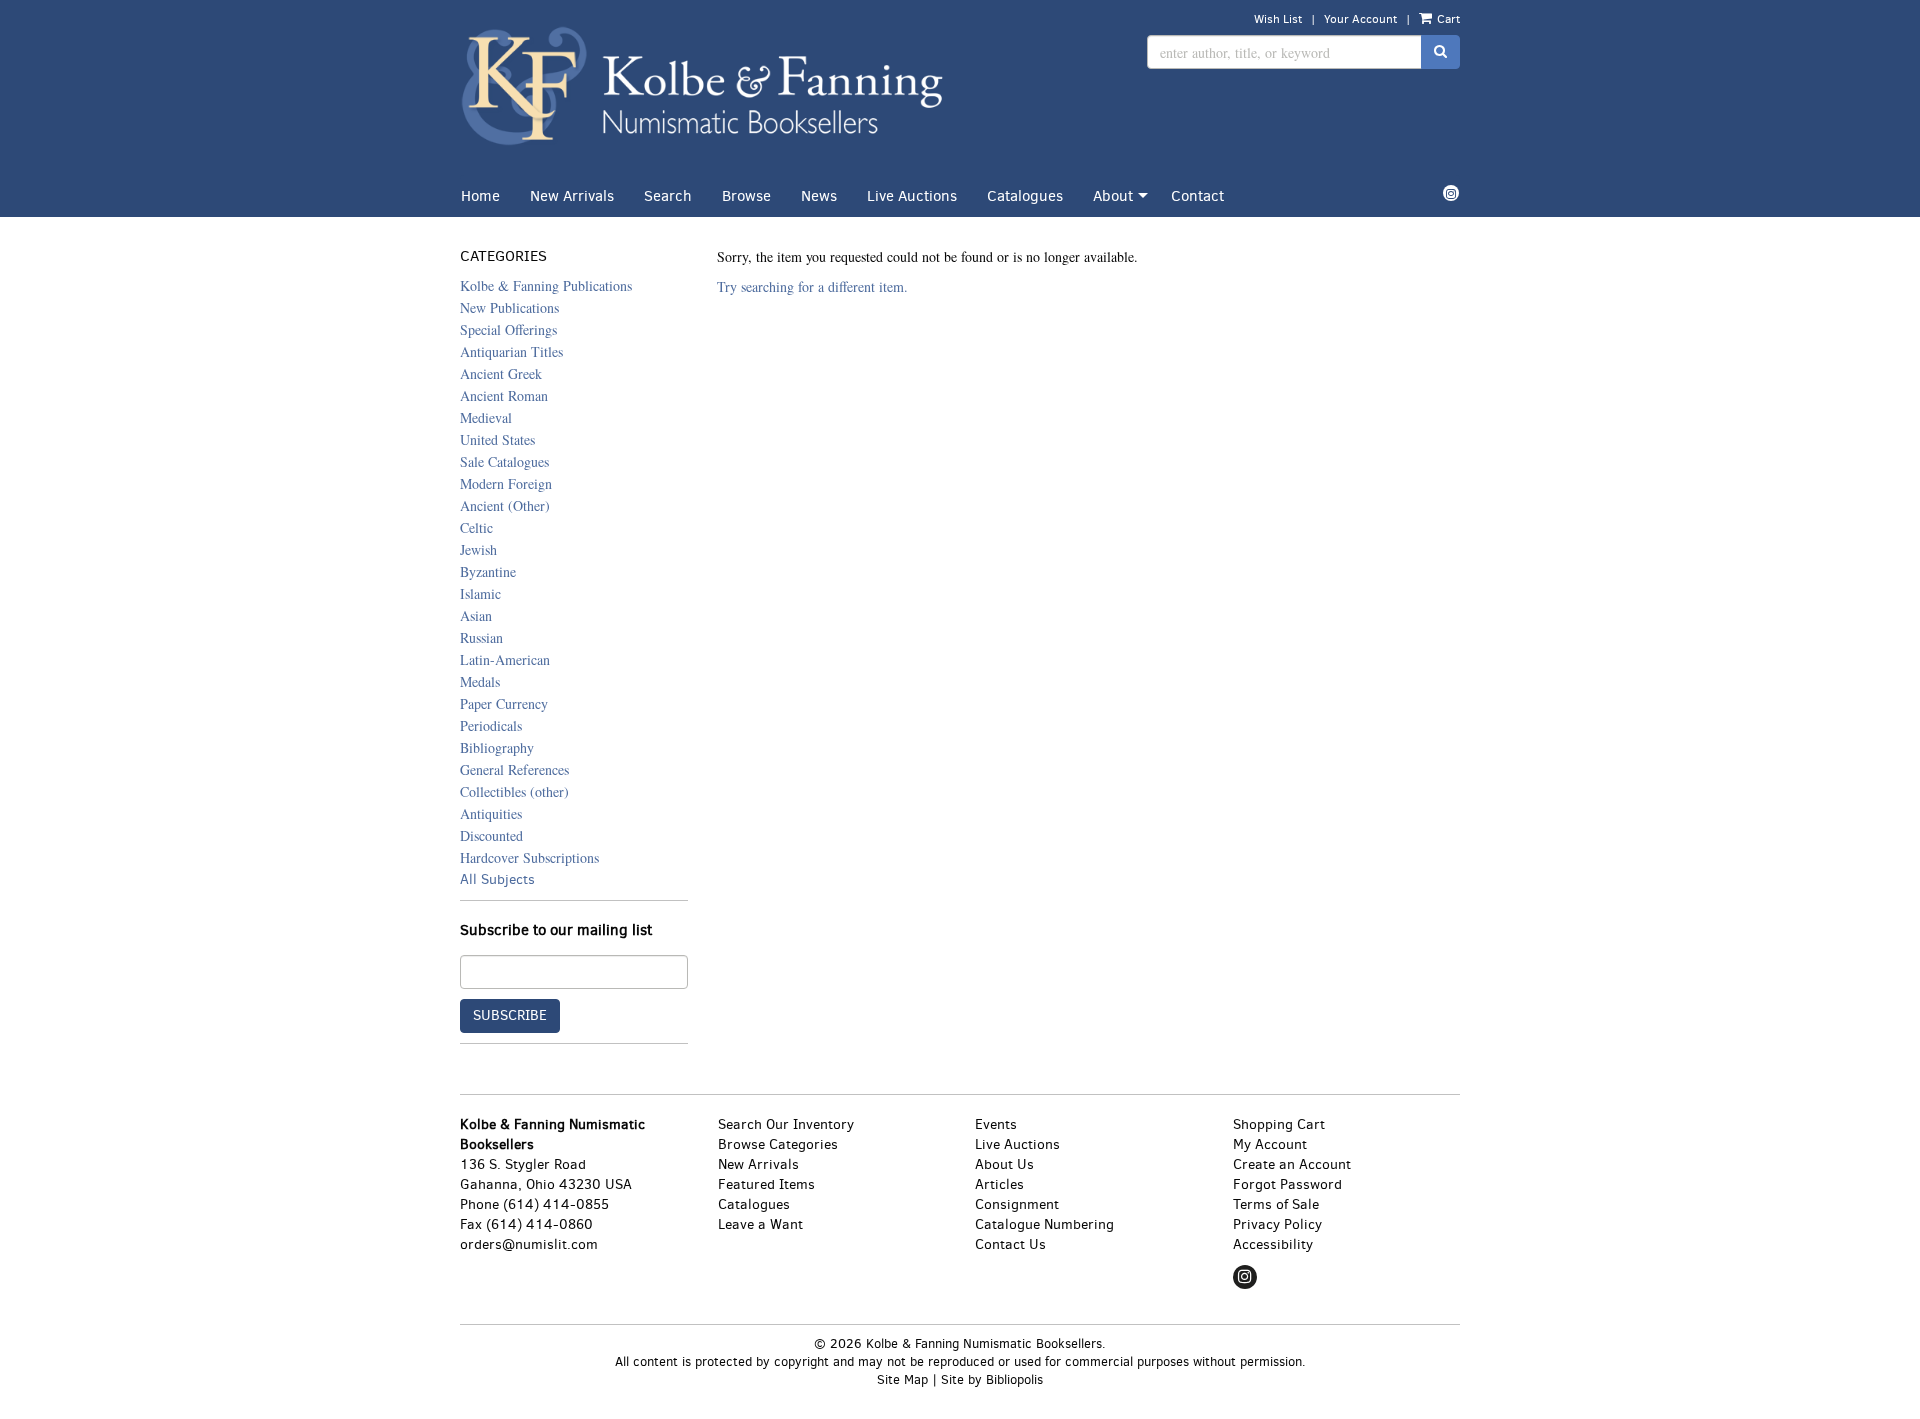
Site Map (902, 1379)
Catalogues (1025, 196)
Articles (999, 1184)
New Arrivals (572, 196)
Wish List (1278, 19)
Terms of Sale (1276, 1204)
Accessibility (1273, 1244)
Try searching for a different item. (812, 286)
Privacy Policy (1277, 1224)
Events (996, 1124)
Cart (1447, 19)
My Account (1270, 1144)
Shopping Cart (1279, 1124)
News (819, 196)
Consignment (1017, 1204)
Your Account (1360, 19)
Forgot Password (1287, 1184)
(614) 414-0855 (556, 1204)
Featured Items (766, 1184)
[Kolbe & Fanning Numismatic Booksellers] (702, 87)
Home (480, 196)
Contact (1197, 196)
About (1113, 196)
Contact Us (1010, 1244)
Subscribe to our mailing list (556, 930)
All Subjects (497, 879)
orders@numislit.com (529, 1244)
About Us (1004, 1164)
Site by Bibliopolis (992, 1379)
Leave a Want (760, 1224)
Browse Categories (778, 1144)
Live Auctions (912, 196)
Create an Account (1292, 1164)
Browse (746, 196)
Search (668, 196)
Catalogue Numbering (1044, 1224)
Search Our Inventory (786, 1124)
